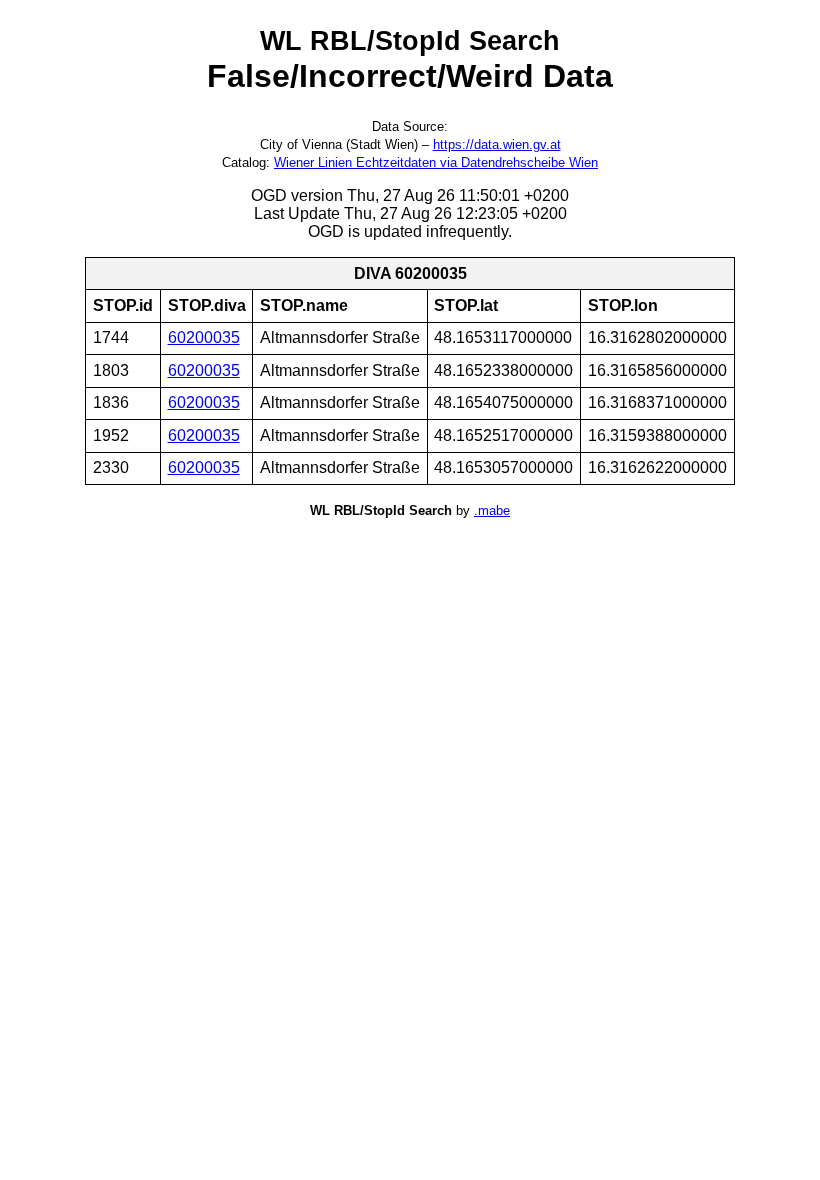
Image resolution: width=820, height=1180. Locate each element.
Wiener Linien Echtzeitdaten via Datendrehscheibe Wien (436, 162)
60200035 (204, 337)
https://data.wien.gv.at (497, 144)
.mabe (492, 510)
